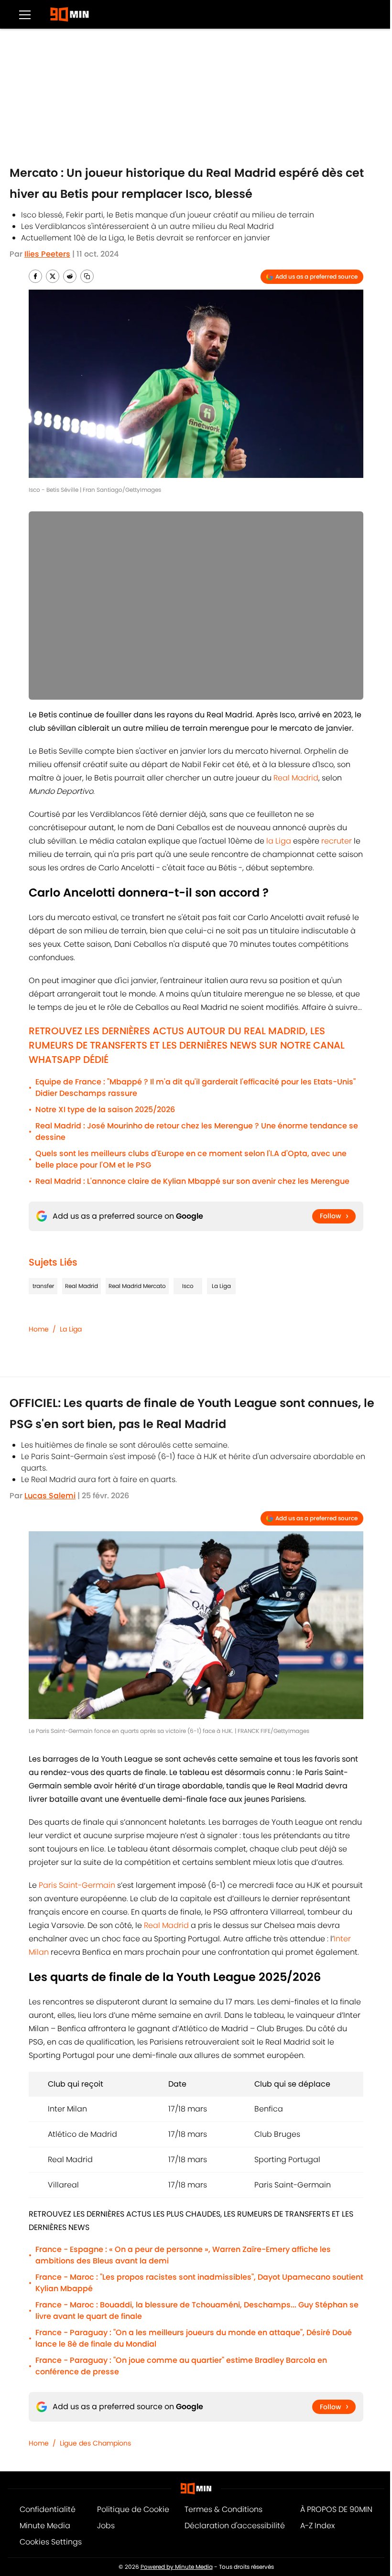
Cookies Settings (51, 2542)
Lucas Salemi (50, 1496)
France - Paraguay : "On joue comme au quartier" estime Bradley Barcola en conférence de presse (181, 2366)
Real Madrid (296, 778)
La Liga (221, 1286)
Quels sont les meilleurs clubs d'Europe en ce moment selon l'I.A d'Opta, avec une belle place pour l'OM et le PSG (191, 1159)
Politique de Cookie (133, 2509)
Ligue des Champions (95, 2443)
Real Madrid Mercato (137, 1286)
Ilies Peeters (47, 254)
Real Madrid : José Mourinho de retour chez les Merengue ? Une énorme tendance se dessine (197, 1131)
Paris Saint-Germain (77, 1885)
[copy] (87, 276)
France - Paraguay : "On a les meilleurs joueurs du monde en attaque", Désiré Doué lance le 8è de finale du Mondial (194, 2338)
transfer (43, 1286)
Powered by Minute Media (177, 2567)
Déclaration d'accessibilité (235, 2526)
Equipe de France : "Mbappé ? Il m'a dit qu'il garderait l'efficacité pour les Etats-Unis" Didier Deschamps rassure (196, 1088)
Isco (188, 1286)
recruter (338, 841)
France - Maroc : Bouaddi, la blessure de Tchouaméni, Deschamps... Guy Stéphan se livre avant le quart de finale (197, 2311)
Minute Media (45, 2526)
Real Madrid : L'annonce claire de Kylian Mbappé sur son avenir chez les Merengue (192, 1181)
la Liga (279, 841)
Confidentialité (48, 2509)
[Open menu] (25, 14)
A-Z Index (317, 2526)
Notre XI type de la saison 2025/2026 (105, 1109)
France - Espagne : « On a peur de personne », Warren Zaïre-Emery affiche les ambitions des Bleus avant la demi (183, 2255)
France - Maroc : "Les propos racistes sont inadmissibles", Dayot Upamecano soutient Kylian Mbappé (199, 2283)
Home (39, 1329)
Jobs (106, 2526)
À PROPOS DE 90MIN (336, 2509)
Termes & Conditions (223, 2509)
